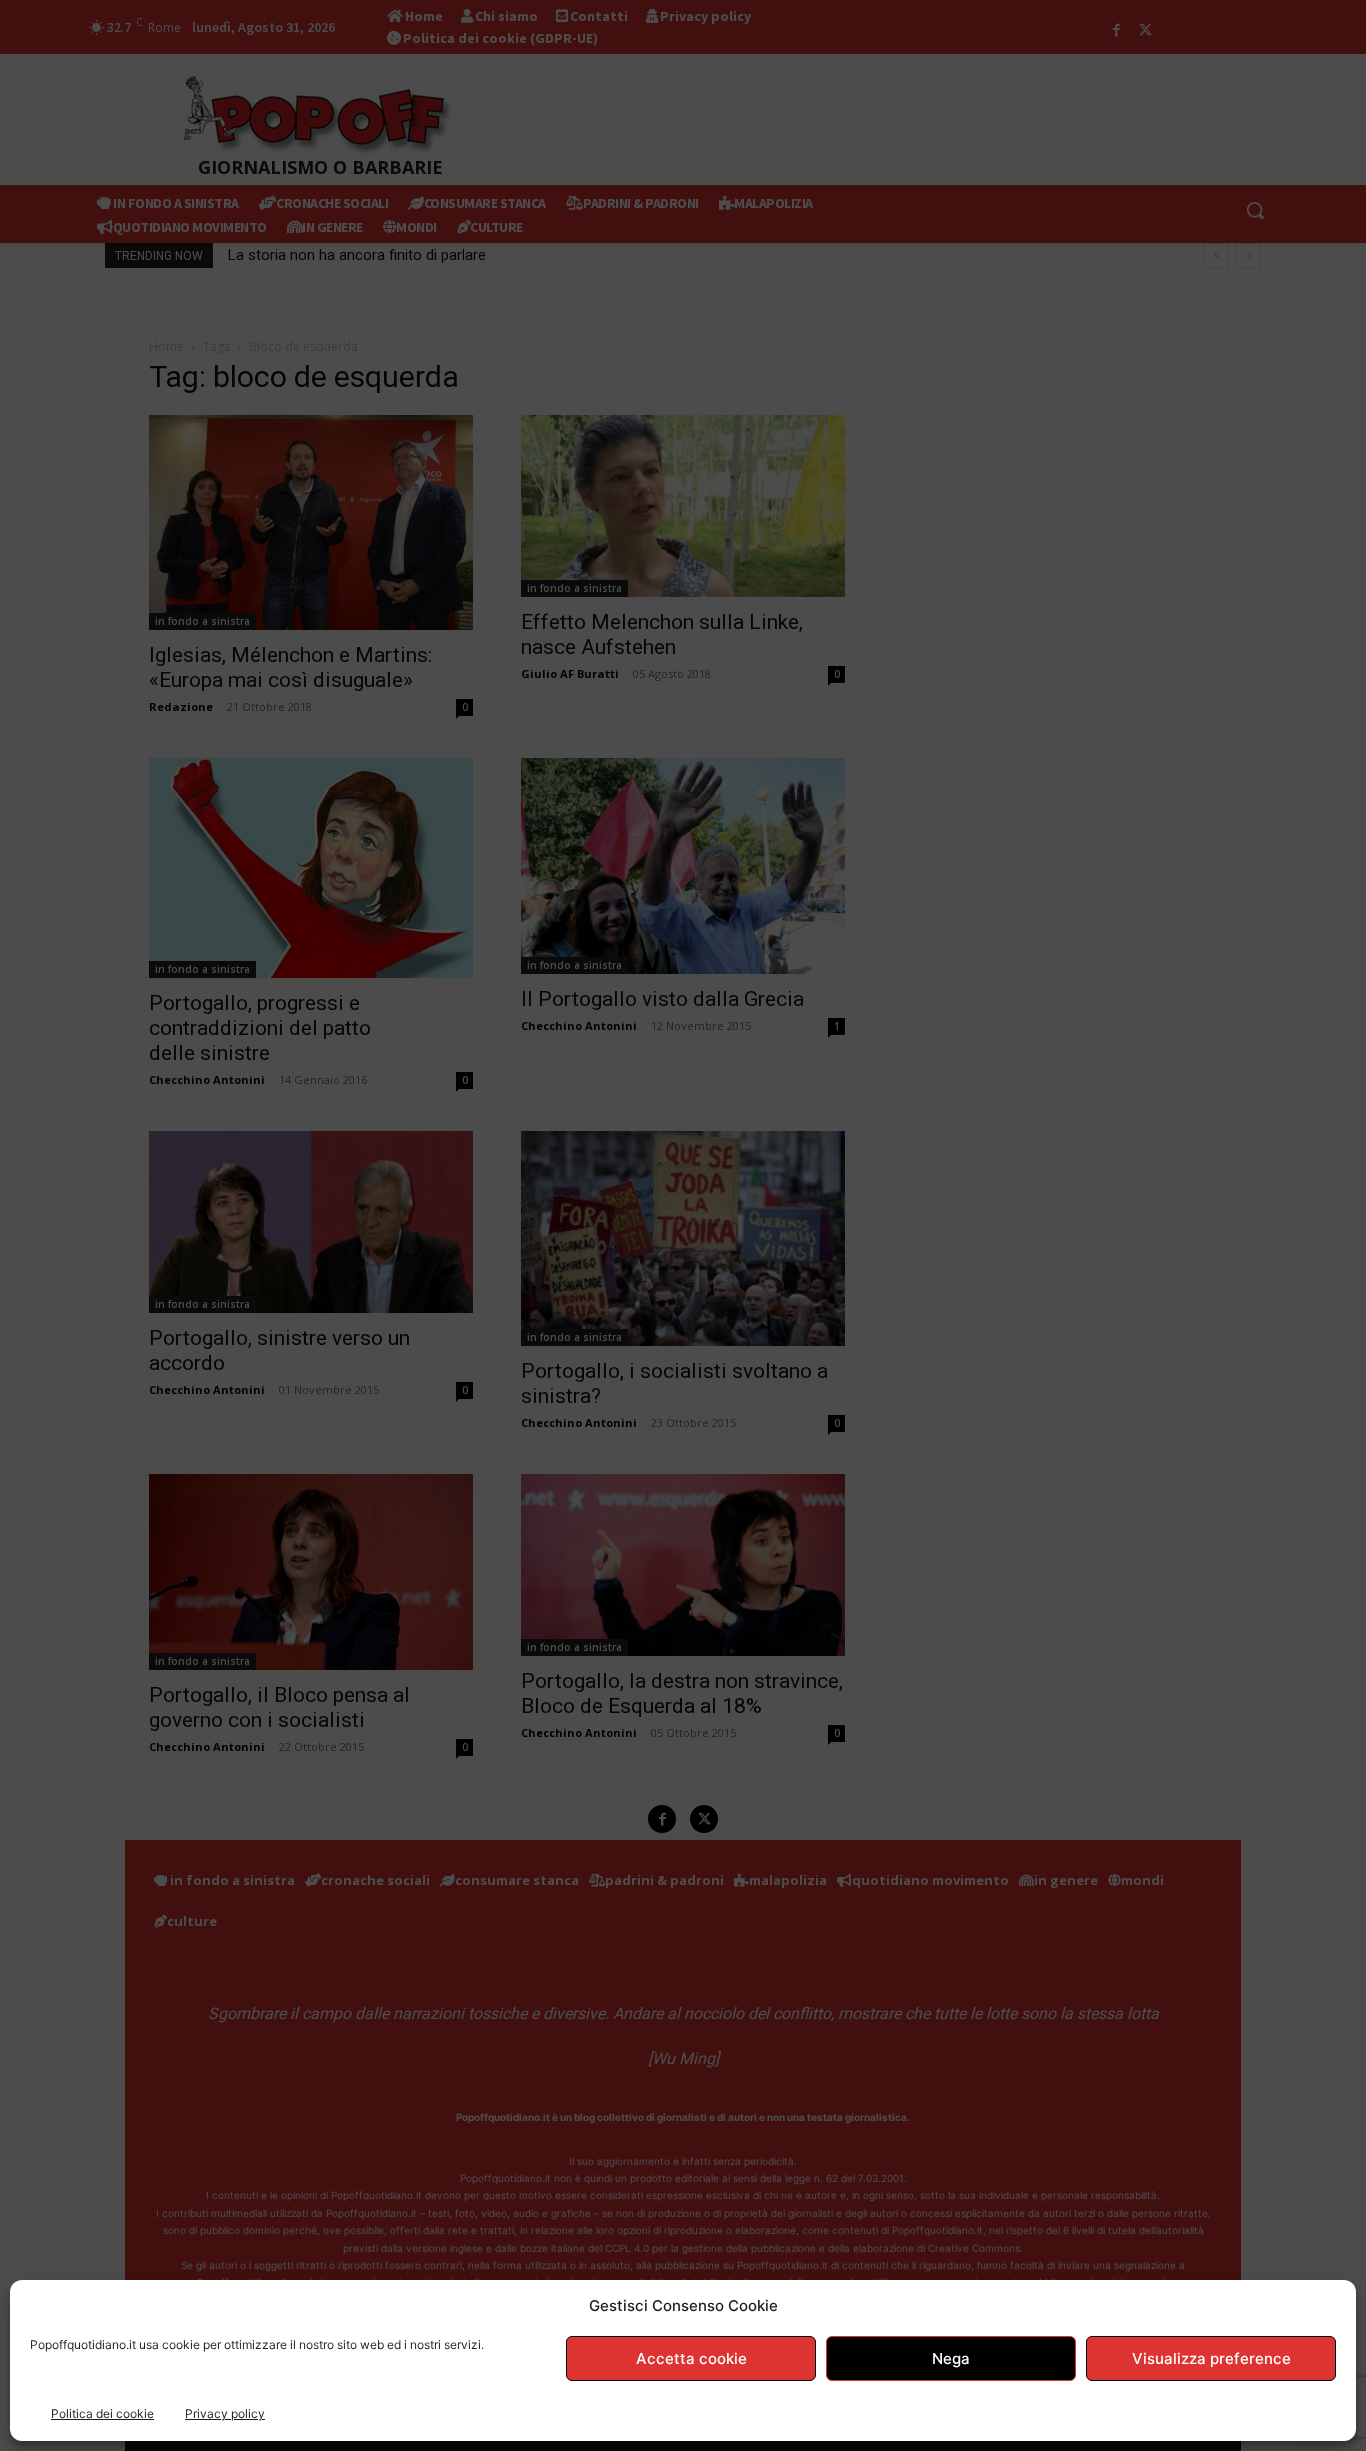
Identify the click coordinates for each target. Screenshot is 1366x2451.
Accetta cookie (691, 2358)
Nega (951, 2358)
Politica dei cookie (102, 2413)
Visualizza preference (1211, 2358)
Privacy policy (225, 2413)
